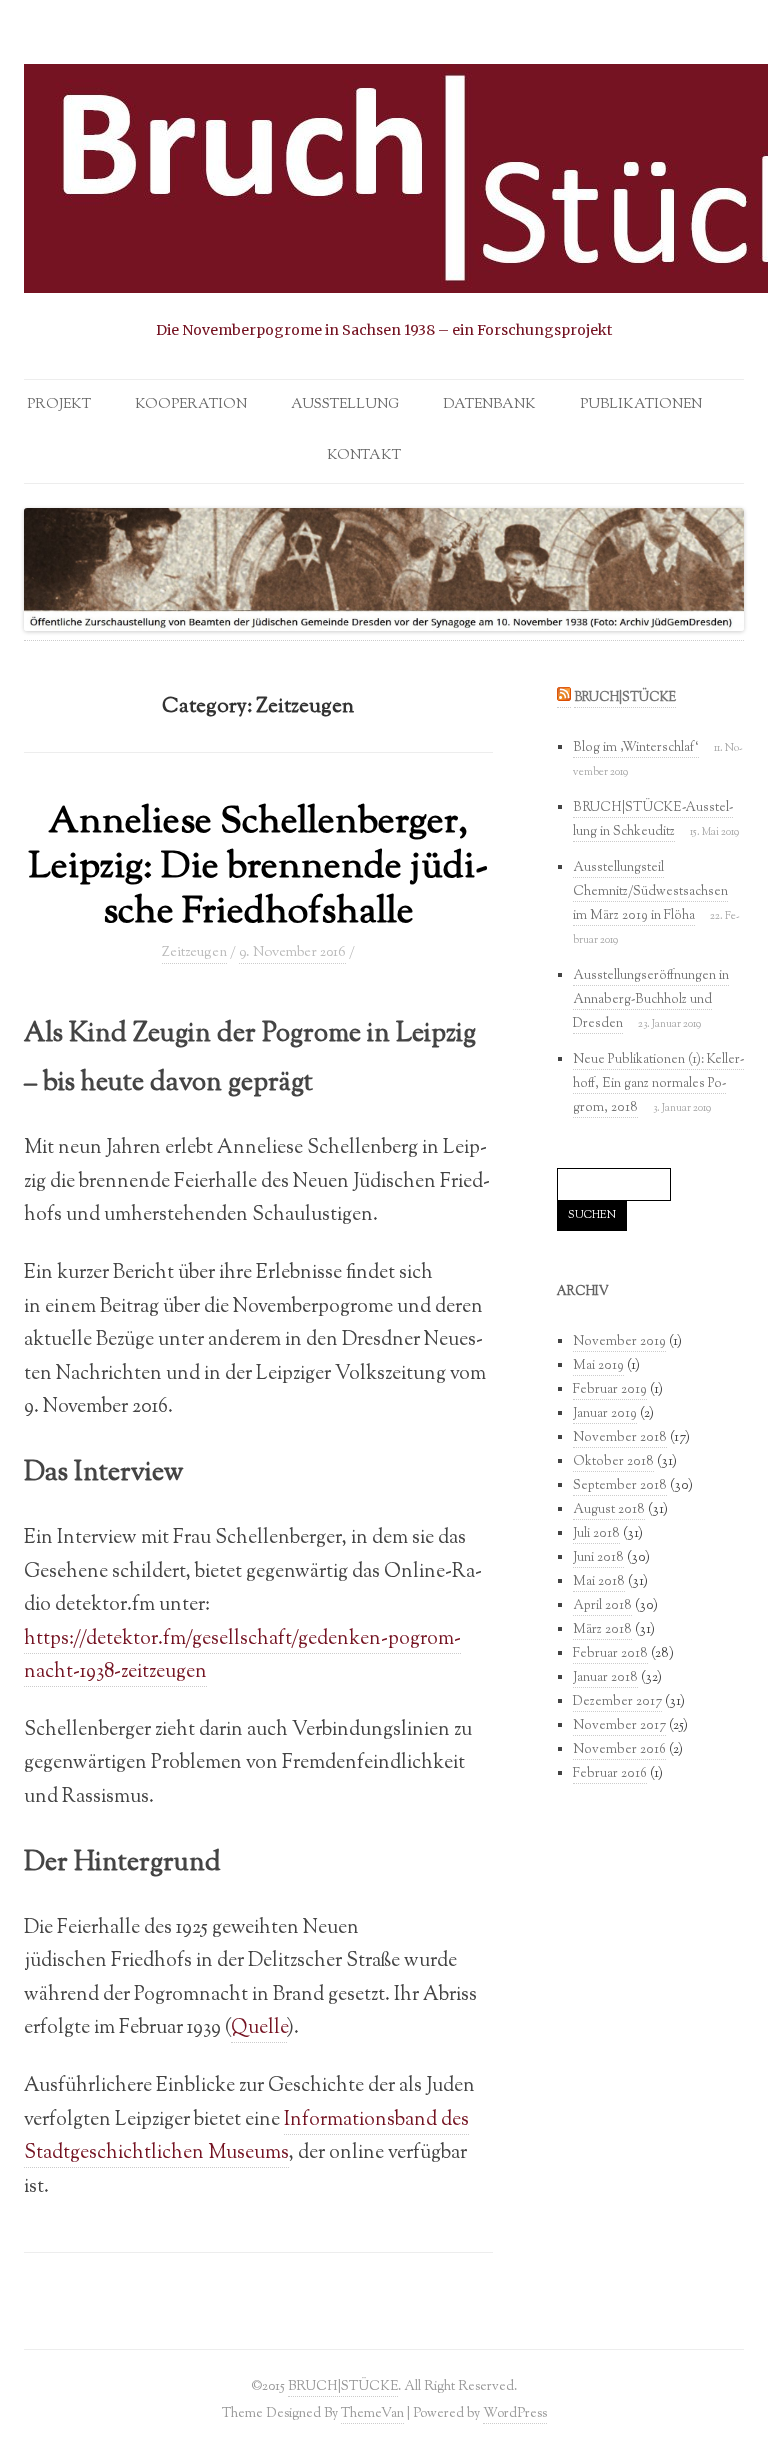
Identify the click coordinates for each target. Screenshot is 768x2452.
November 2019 (619, 1342)
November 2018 (620, 1438)
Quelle (259, 2028)
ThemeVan (372, 2413)
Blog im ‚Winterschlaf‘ (636, 748)
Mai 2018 (599, 1582)
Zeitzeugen (194, 953)
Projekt (59, 405)
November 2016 (619, 1750)
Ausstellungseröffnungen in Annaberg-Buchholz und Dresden (651, 1000)
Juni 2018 (598, 1558)
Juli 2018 (596, 1534)
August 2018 (609, 1510)
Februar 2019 (610, 1390)
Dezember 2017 (617, 1702)
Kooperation (191, 405)
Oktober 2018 (613, 1462)
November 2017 (619, 1726)
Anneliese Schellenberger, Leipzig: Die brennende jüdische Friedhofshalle (258, 868)
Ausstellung (345, 405)
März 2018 (602, 1630)
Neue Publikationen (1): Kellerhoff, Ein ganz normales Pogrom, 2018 (658, 1084)
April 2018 (602, 1606)
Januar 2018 (605, 1678)
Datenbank (489, 405)
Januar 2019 (605, 1414)
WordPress (515, 2413)
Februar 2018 (610, 1654)
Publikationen (641, 405)
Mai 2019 (598, 1366)
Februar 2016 (610, 1774)
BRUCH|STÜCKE (625, 698)
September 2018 (620, 1486)
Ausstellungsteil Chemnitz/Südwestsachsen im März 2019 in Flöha (650, 892)
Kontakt (364, 456)
